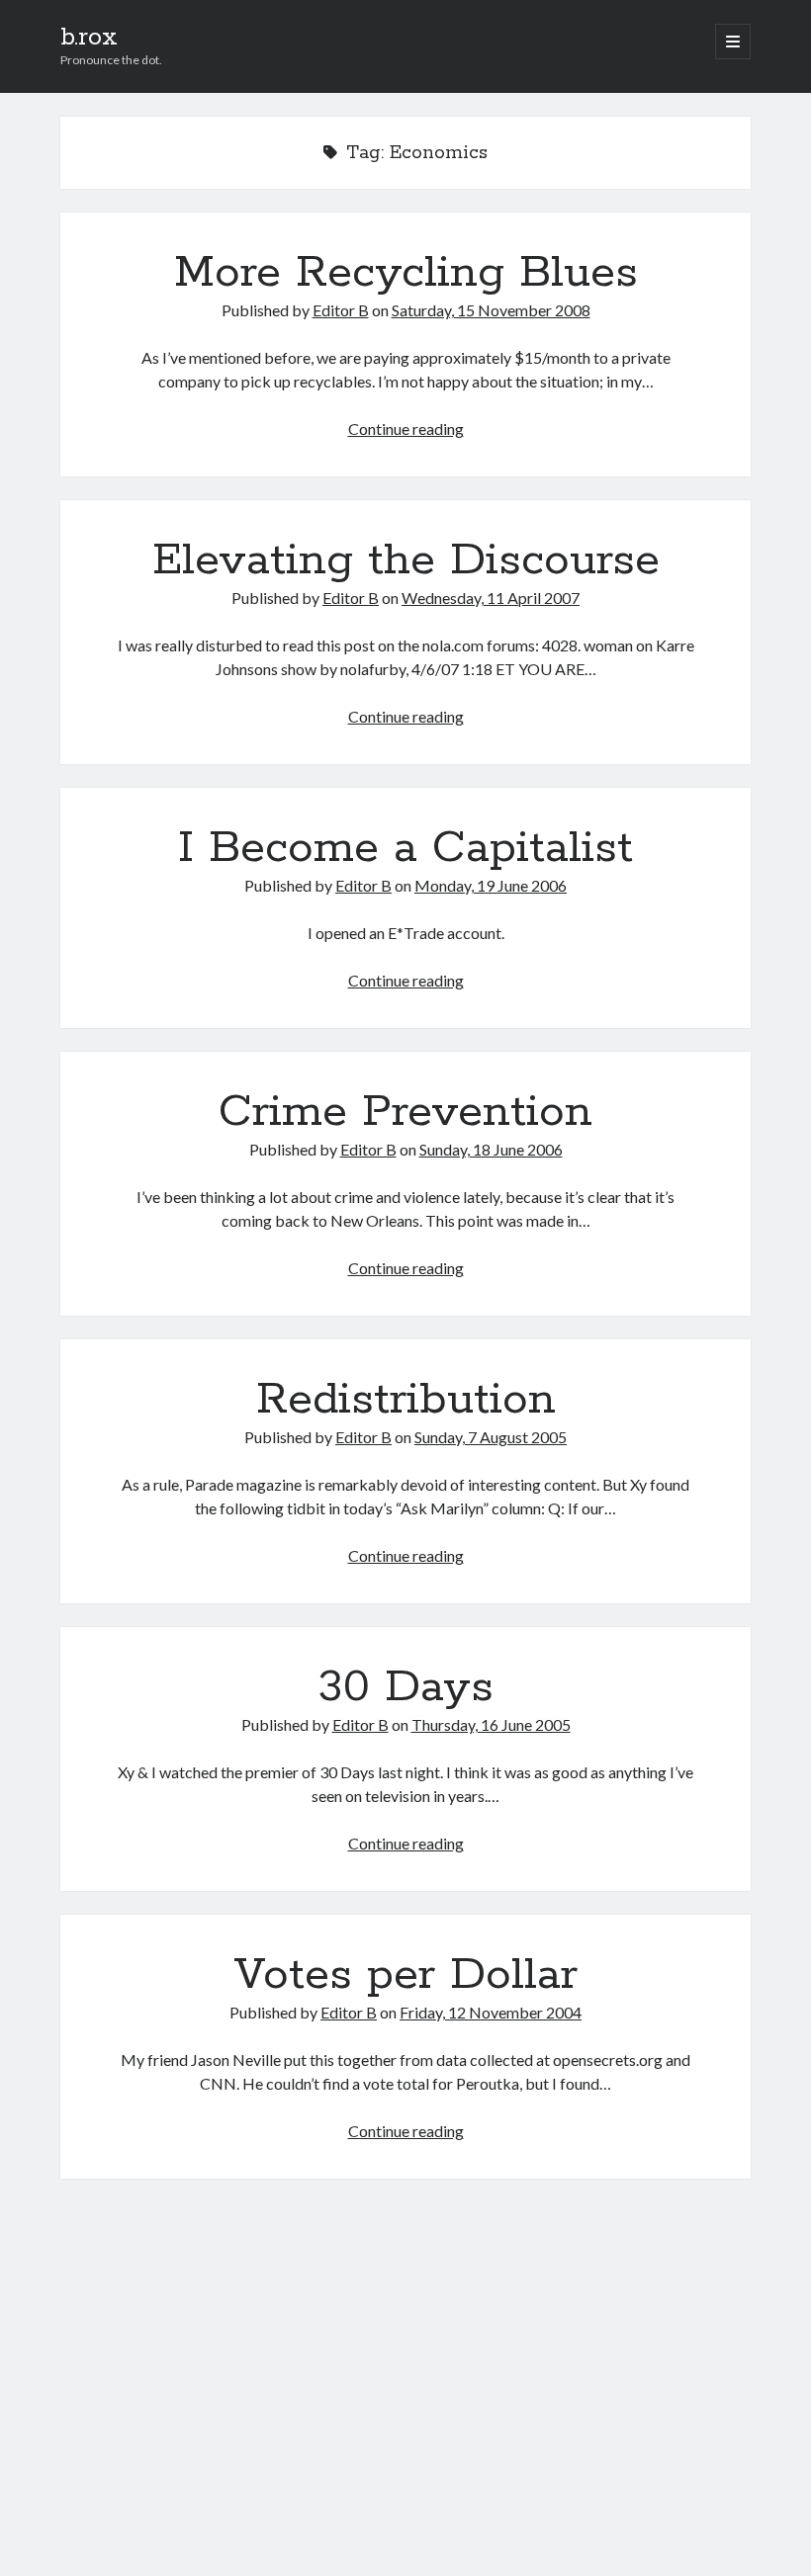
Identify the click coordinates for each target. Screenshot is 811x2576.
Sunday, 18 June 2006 (491, 1149)
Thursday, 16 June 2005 (491, 1724)
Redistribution (406, 1400)
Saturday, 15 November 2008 (491, 310)
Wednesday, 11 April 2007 (491, 598)
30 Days (406, 1687)
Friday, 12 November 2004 (491, 2012)
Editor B (341, 310)
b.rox (89, 38)
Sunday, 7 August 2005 (491, 1437)
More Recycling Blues (406, 273)
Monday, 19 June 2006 (491, 885)
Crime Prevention (405, 1112)
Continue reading (406, 429)
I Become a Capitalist (405, 848)
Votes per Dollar (405, 1975)
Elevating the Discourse (406, 560)
